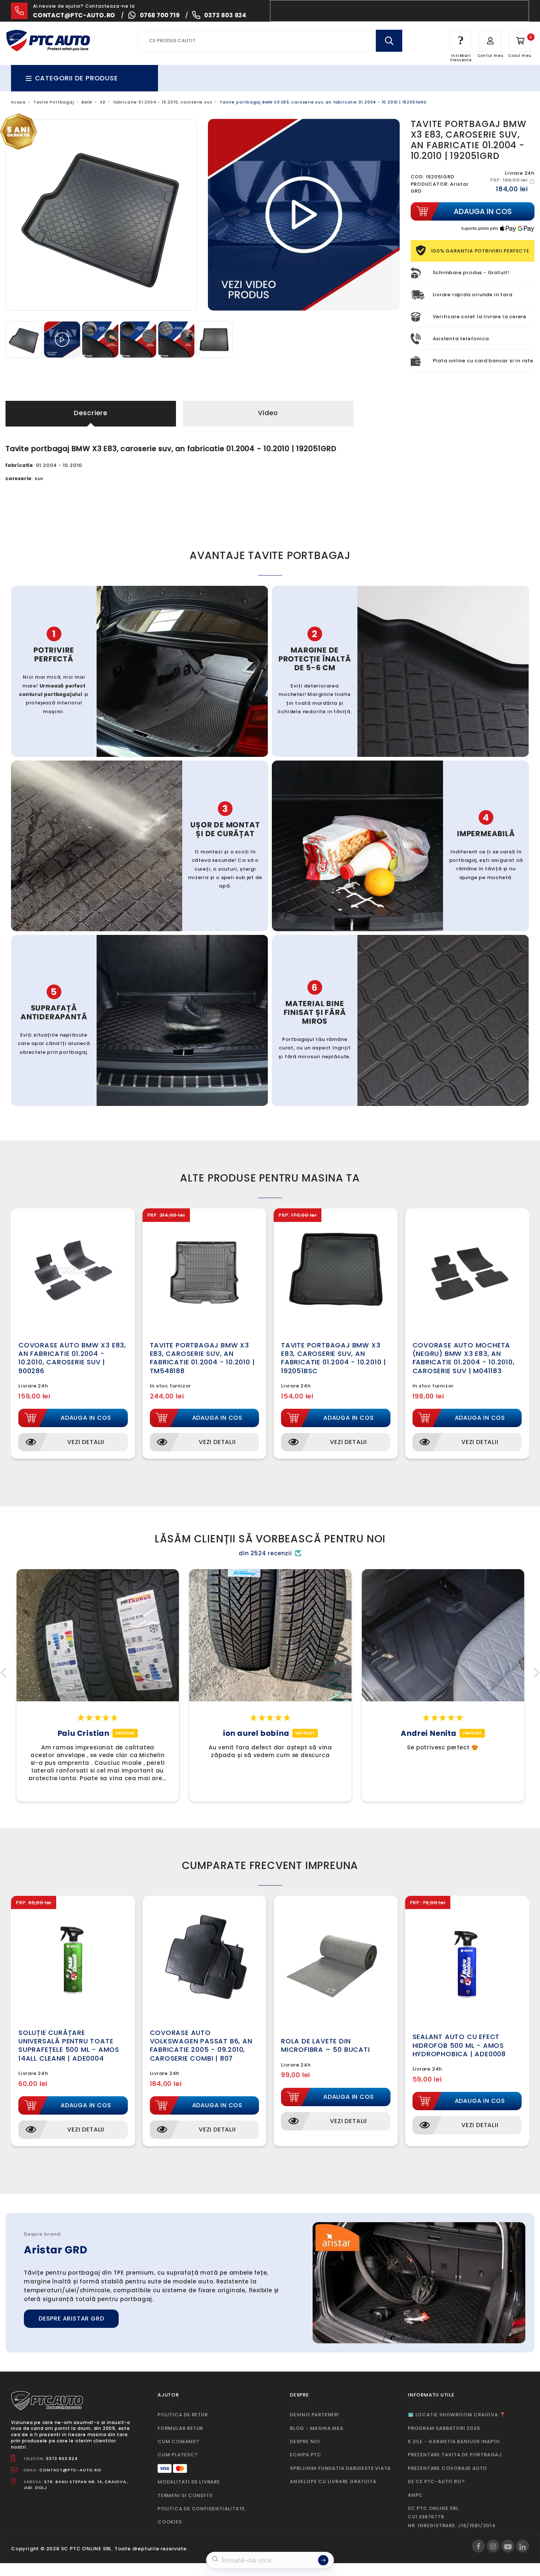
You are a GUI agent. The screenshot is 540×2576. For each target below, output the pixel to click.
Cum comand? (179, 2441)
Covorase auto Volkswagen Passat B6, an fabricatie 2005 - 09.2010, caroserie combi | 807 (201, 2045)
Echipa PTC (306, 2455)
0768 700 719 (160, 15)
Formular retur (180, 2428)
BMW (87, 102)
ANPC (415, 2495)
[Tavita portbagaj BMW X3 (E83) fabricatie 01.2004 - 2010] (25, 339)
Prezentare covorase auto (447, 2468)
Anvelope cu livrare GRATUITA (333, 2481)
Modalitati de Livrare (189, 2482)
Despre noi (305, 2441)
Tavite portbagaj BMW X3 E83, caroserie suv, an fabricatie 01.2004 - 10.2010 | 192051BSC (334, 1358)
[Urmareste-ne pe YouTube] (508, 2546)
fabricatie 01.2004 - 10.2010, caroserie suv (163, 102)
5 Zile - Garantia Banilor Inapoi (454, 2441)
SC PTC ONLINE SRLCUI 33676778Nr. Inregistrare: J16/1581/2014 (452, 2517)
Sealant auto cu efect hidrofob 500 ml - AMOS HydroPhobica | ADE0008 (459, 2045)
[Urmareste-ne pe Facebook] (478, 2546)
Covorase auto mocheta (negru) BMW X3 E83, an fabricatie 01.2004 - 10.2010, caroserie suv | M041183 (464, 1358)
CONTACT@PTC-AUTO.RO (70, 2470)
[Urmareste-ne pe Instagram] (493, 2546)
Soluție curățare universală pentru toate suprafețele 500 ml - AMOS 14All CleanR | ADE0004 (69, 2045)
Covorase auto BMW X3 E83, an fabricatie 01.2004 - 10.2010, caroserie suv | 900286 (72, 1358)
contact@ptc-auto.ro (74, 15)
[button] (6, 1673)
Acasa (18, 102)
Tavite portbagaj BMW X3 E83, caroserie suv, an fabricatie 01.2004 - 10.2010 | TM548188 (202, 1358)
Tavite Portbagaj (54, 102)
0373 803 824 (225, 15)
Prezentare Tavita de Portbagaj (455, 2455)
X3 (103, 102)
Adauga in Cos (86, 1418)
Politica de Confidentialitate (201, 2509)
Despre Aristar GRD (71, 2319)
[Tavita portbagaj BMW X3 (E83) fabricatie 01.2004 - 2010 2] (215, 339)
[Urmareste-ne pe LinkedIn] (523, 2546)
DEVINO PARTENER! (315, 2415)
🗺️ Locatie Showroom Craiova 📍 (457, 2415)
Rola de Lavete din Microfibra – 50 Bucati (325, 2045)
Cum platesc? (178, 2455)
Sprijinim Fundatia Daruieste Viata (340, 2468)
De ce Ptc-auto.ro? (436, 2481)
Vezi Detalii (86, 1442)
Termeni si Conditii (185, 2495)
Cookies (170, 2522)
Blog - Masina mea (317, 2428)
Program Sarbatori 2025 (444, 2428)
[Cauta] (389, 41)
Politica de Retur (183, 2415)
